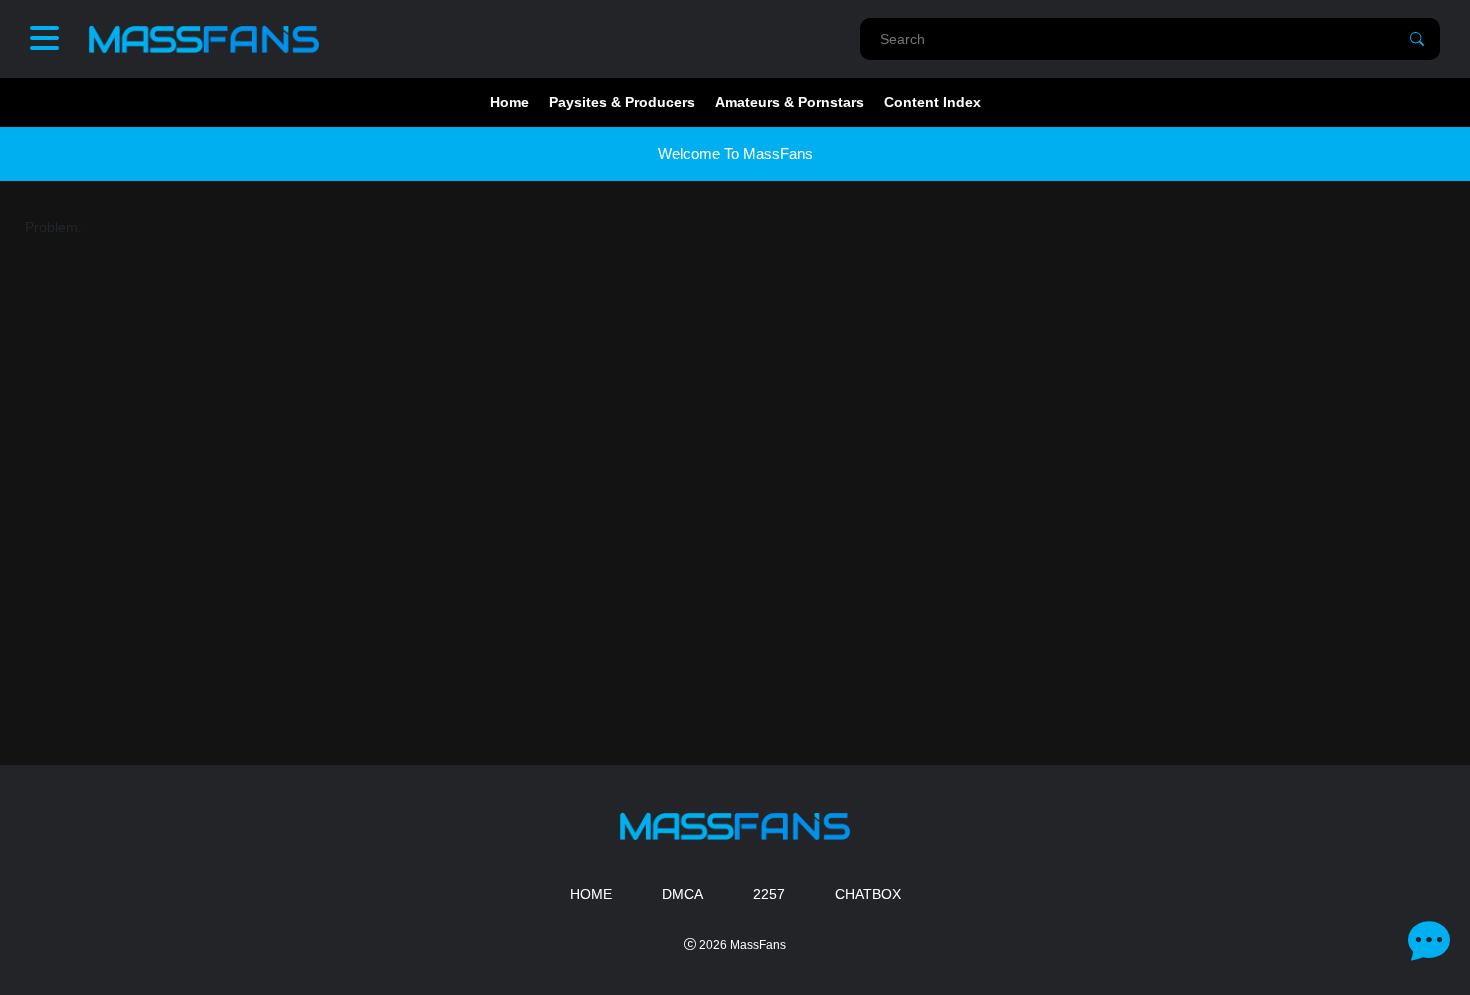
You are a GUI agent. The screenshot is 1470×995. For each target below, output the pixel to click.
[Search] (1417, 39)
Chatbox (868, 894)
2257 (769, 894)
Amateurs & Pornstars (789, 102)
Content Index (932, 102)
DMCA (682, 894)
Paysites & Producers (622, 102)
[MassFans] (204, 39)
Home (509, 102)
